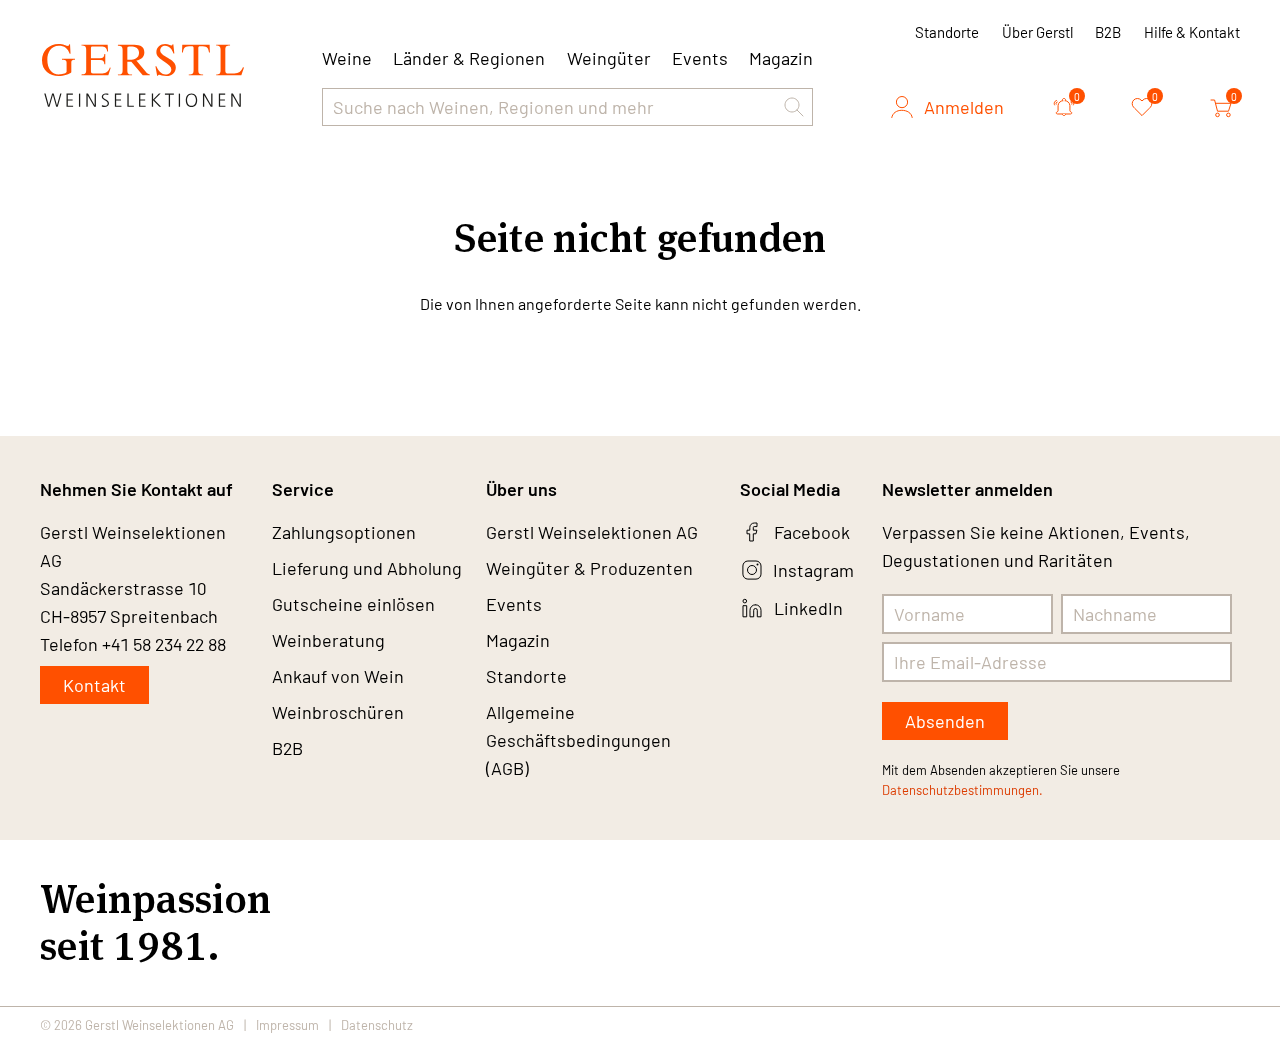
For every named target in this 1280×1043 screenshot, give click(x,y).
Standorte (947, 32)
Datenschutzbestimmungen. (962, 790)
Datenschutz (377, 1025)
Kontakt (94, 685)
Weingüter (609, 58)
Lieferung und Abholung (367, 568)
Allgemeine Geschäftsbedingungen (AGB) (578, 740)
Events (700, 58)
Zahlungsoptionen (344, 532)
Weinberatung (328, 640)
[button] (794, 107)
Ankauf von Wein (338, 676)
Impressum (287, 1025)
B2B (1108, 32)
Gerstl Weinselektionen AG (592, 532)
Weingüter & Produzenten (589, 568)
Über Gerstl (1037, 32)
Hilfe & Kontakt (1192, 32)
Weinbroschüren (338, 712)
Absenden (945, 721)
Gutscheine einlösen (353, 604)
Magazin (781, 58)
